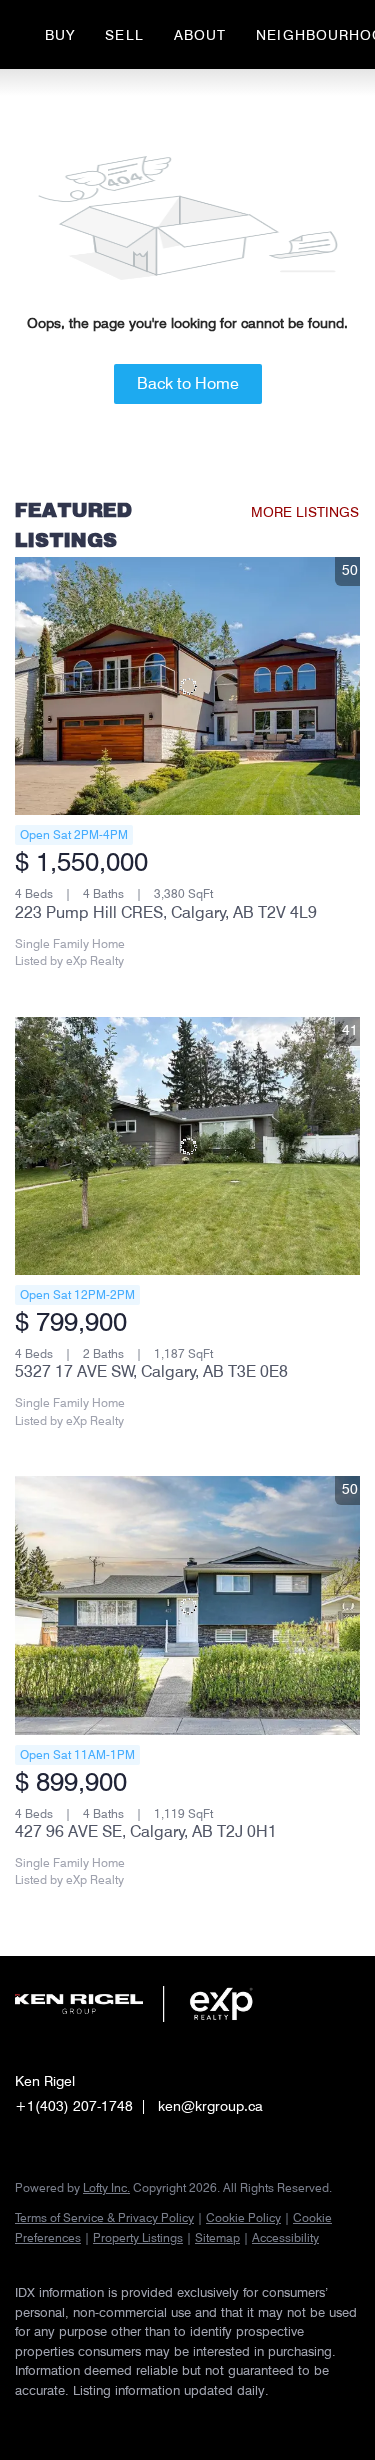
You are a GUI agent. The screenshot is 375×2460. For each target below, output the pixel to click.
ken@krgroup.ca (210, 2106)
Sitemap (217, 2237)
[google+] (185, 2420)
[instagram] (105, 2420)
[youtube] (145, 2420)
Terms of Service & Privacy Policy (104, 2217)
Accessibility (285, 2237)
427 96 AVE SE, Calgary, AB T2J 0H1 (146, 1831)
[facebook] (25, 2420)
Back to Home (188, 383)
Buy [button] (60, 35)
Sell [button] (124, 35)
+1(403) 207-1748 (74, 2106)
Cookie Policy (243, 2217)
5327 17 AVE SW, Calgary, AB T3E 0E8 (151, 1371)
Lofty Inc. (106, 2187)
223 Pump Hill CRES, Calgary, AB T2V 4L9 (166, 912)
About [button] (200, 35)
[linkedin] (65, 2420)
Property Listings (138, 2237)
